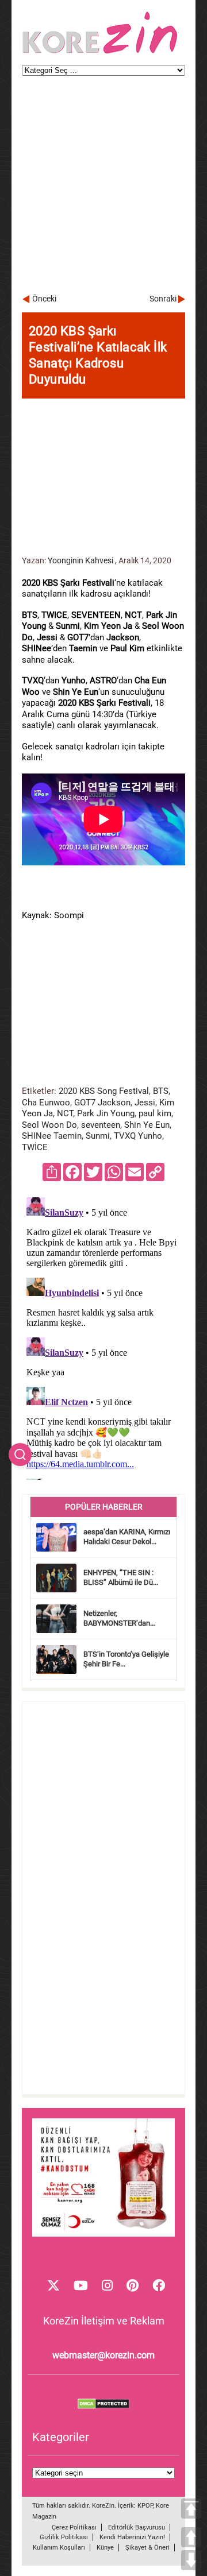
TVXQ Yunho (138, 1136)
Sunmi (98, 1136)
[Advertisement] (103, 190)
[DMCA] (103, 2406)
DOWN (191, 2560)
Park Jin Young (106, 1113)
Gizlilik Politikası (64, 2537)
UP (191, 2537)
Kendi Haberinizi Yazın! (132, 2537)
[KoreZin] (100, 53)
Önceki (44, 299)
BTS (161, 1091)
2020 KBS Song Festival (104, 1091)
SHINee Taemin (52, 1136)
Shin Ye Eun (147, 1125)
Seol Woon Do (49, 1125)
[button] (20, 1455)
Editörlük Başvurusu (137, 2527)
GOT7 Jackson (102, 1103)
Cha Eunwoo (46, 1103)
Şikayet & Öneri (147, 2548)
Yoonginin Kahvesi (80, 560)
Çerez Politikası (74, 2527)
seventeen (101, 1125)
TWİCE (35, 1147)
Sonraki (163, 299)
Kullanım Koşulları (59, 2548)
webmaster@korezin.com (103, 2355)
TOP (191, 2509)
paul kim (155, 1113)
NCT (65, 1113)
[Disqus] (103, 1336)
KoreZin (103, 2506)
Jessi (145, 1103)
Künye (105, 2548)
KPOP (145, 2506)
